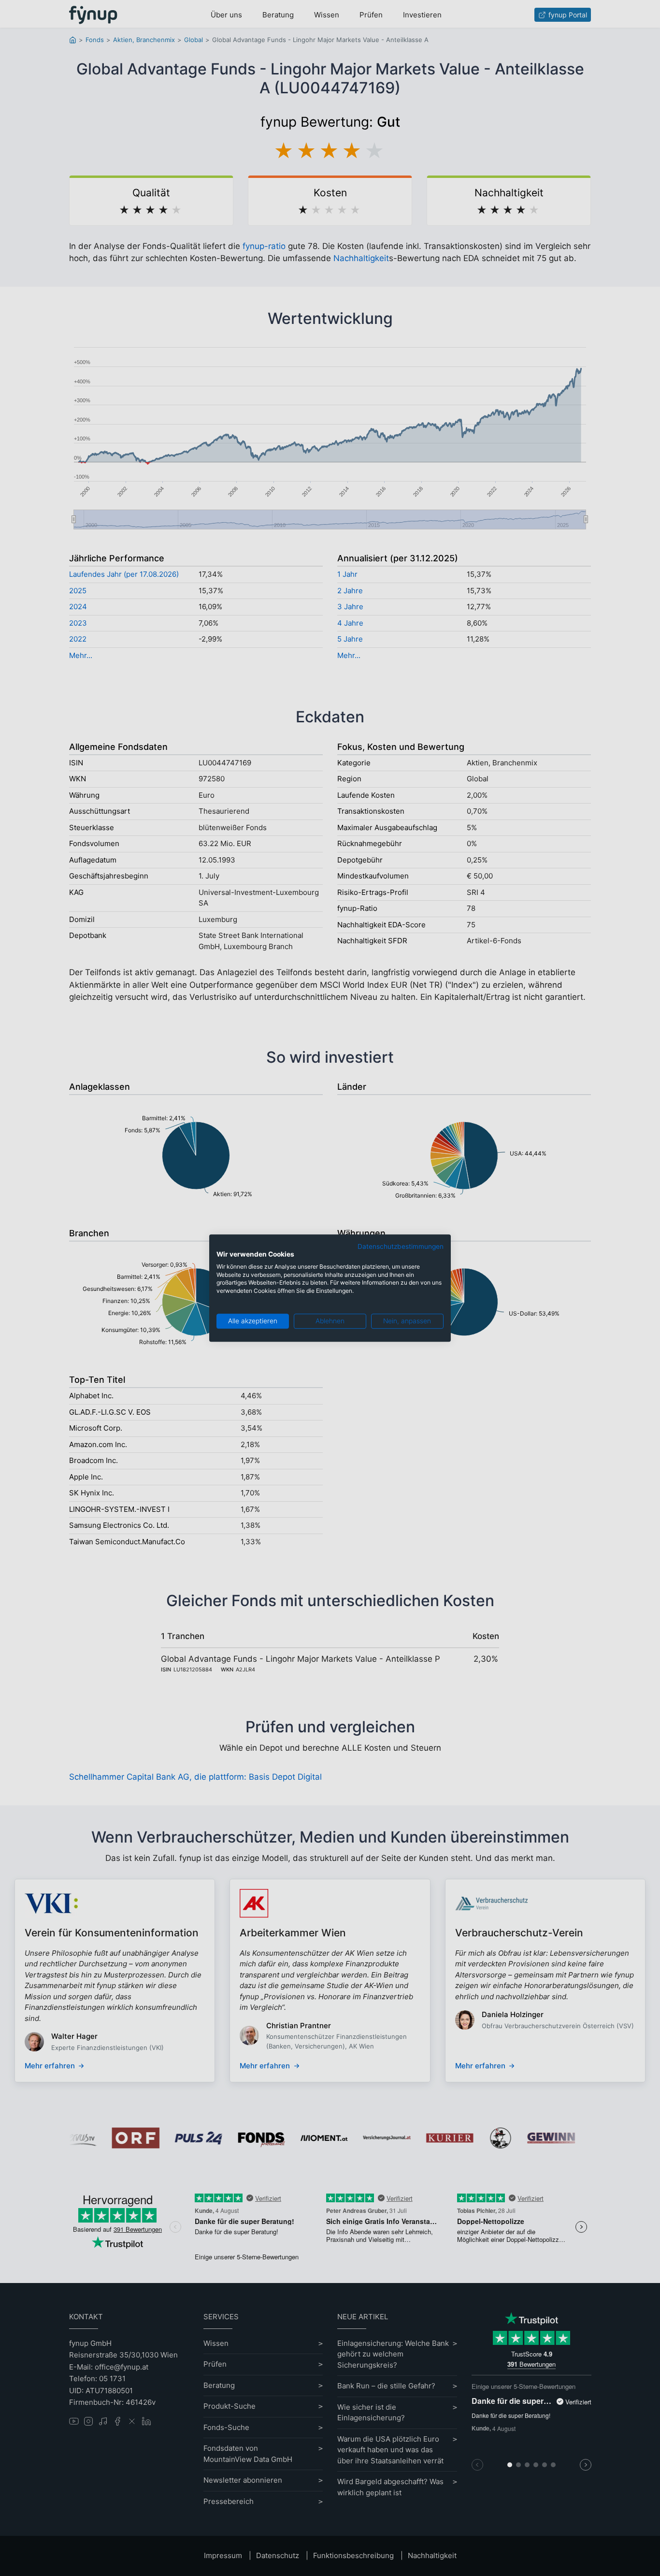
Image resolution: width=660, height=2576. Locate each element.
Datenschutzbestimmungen (401, 1246)
